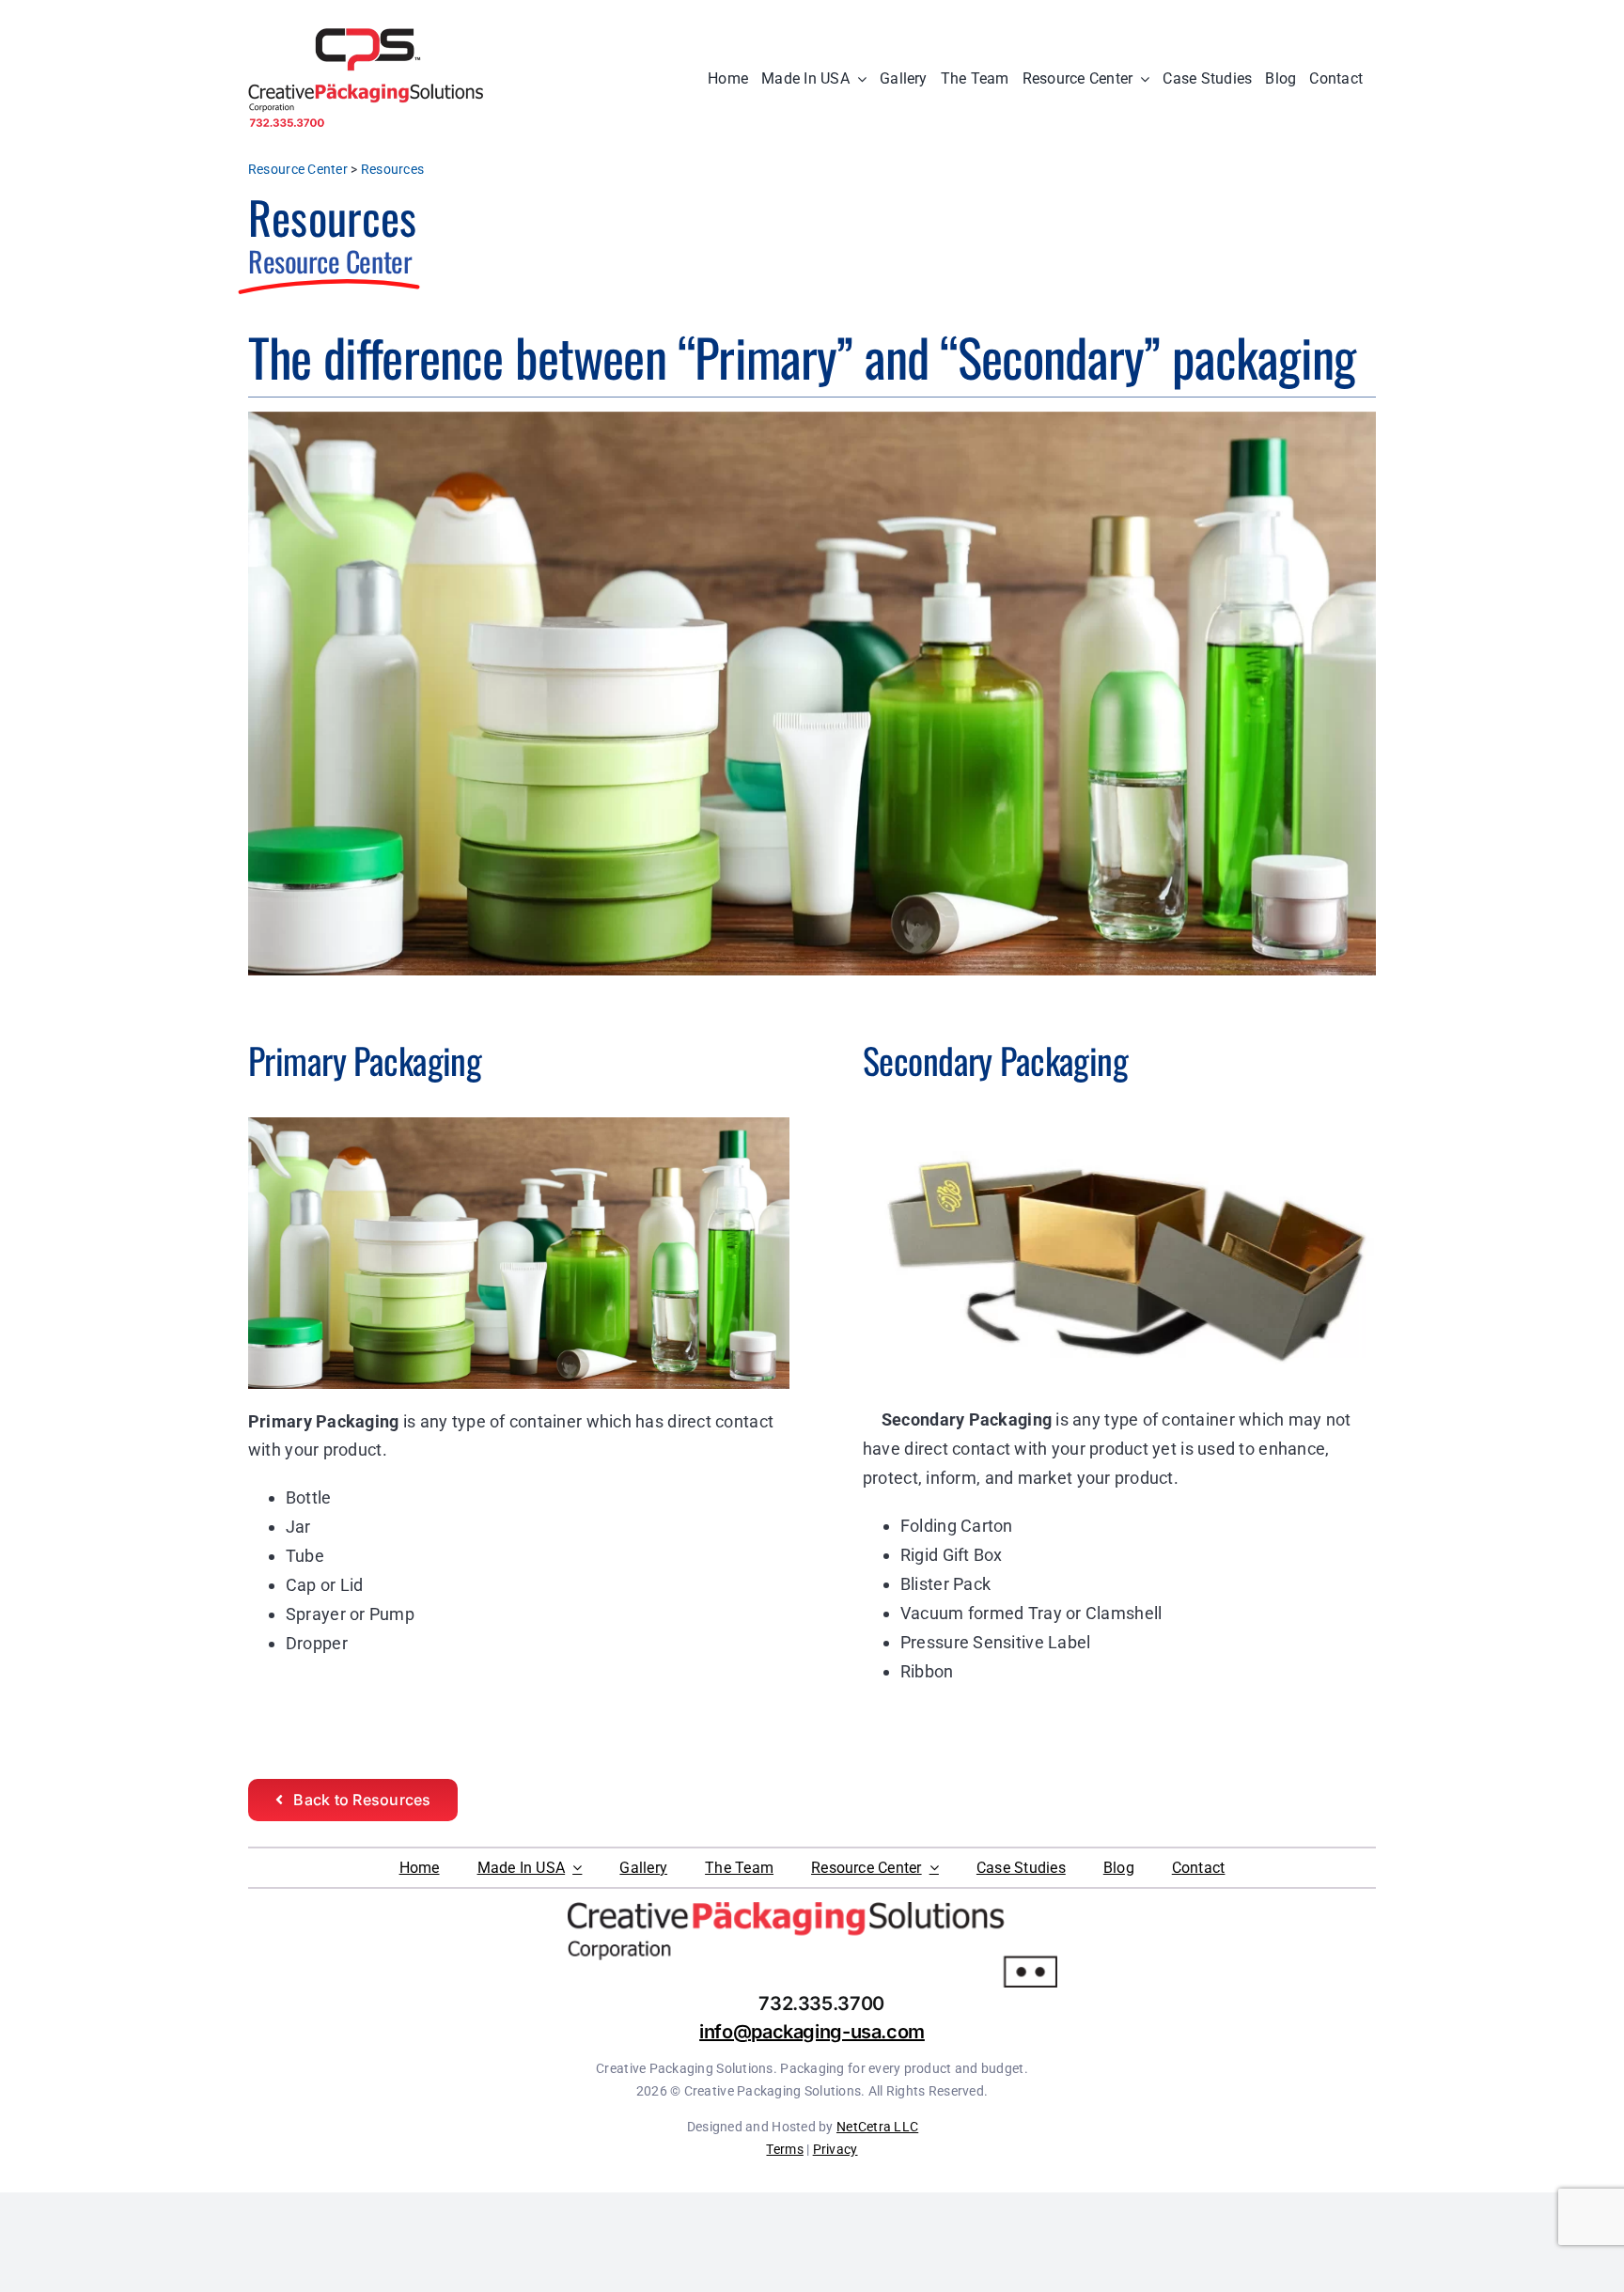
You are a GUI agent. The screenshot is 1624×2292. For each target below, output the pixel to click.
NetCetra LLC (877, 2127)
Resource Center (298, 169)
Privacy (835, 2149)
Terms (784, 2149)
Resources (392, 169)
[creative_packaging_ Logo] (366, 36)
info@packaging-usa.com (812, 2032)
